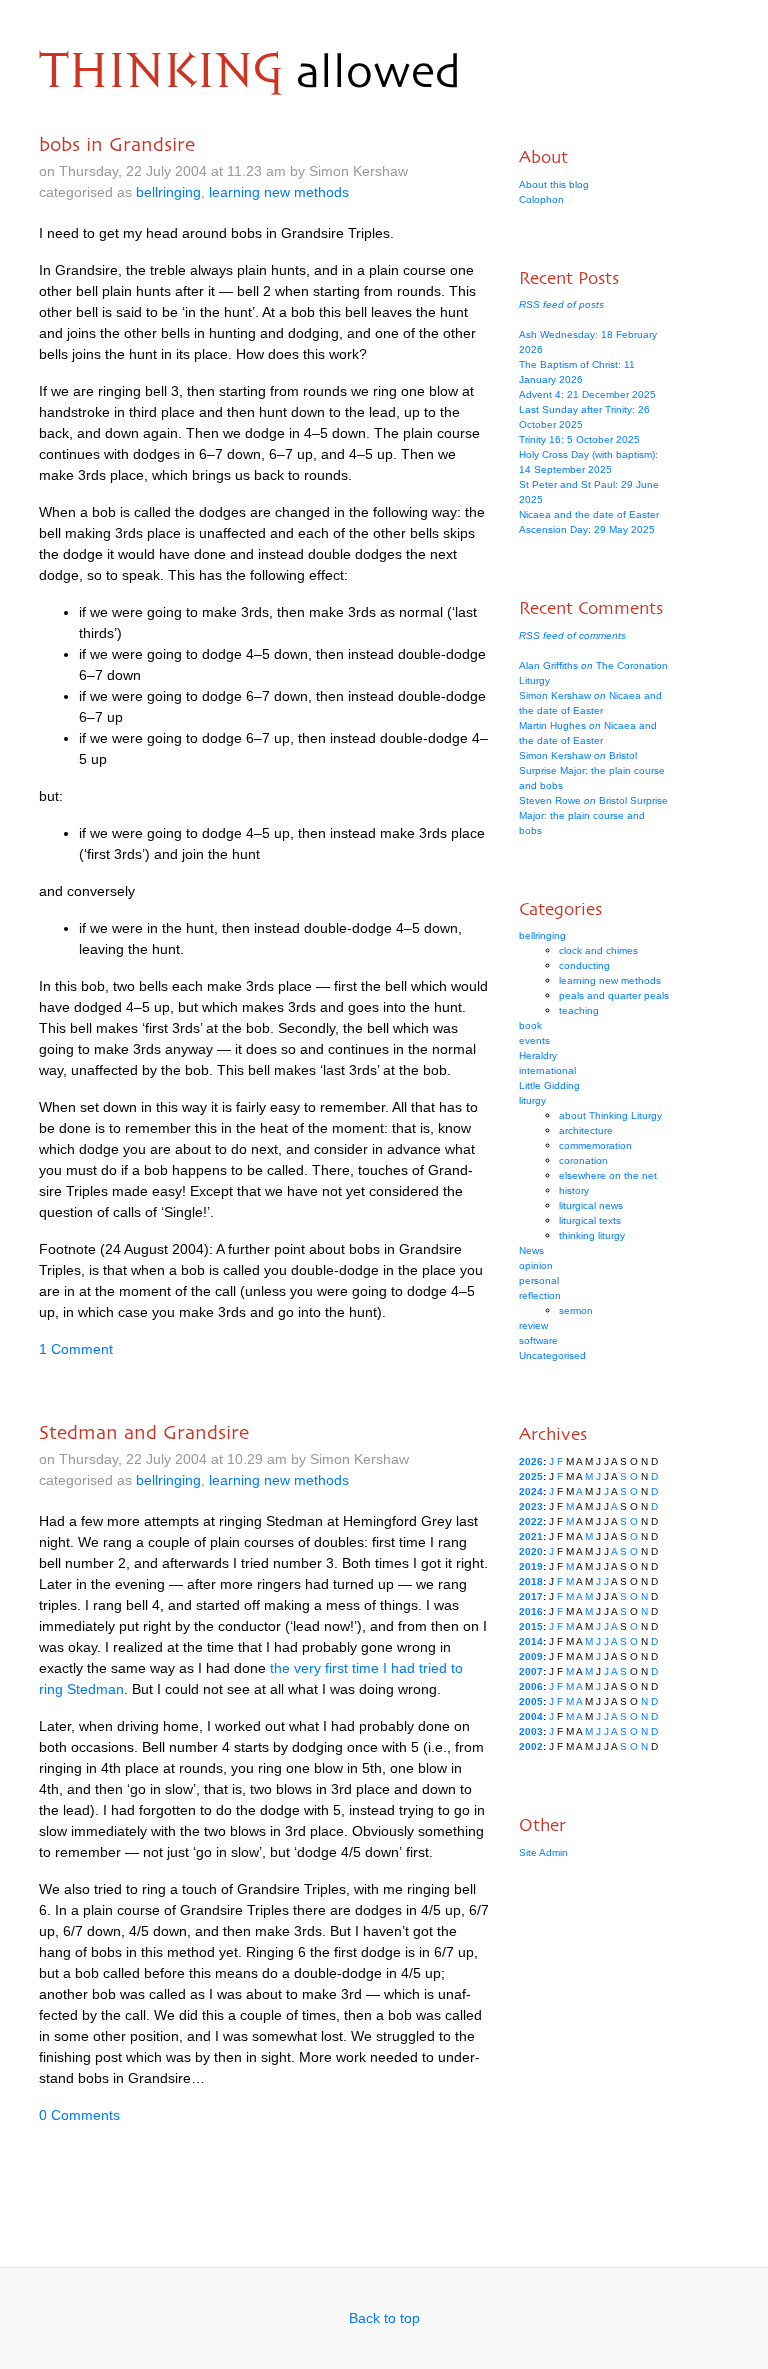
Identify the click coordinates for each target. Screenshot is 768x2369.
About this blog (554, 184)
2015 (531, 1626)
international (547, 1070)
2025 (531, 1476)
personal (539, 1280)
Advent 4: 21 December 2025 (587, 394)
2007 (531, 1671)
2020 (531, 1551)
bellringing (168, 192)
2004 (531, 1716)
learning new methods (279, 192)
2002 (531, 1746)
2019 (531, 1566)
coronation (583, 1160)
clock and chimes (598, 950)
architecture (586, 1130)
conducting (584, 965)
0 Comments (79, 2115)
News (531, 1250)
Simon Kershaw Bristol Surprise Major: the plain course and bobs (592, 770)
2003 (531, 1731)
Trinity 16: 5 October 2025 (579, 439)
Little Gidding (549, 1085)
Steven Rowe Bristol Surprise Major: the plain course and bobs (593, 815)
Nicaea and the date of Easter (589, 514)
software (538, 1340)
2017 (531, 1596)
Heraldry (538, 1055)
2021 (531, 1536)
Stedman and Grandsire (144, 1432)
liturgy (532, 1100)
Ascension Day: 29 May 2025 (587, 529)
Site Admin (543, 1852)
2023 (531, 1506)
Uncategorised (552, 1355)
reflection (540, 1295)
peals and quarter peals (614, 995)
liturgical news (591, 1205)
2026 (531, 1461)
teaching (579, 1010)
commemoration (595, 1145)
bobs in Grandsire (117, 144)
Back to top (384, 2318)
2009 (531, 1656)
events (534, 1040)
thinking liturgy (592, 1235)
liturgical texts (590, 1220)
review (533, 1325)
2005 (531, 1701)
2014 (531, 1641)
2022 (531, 1521)
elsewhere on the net (608, 1175)
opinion (536, 1265)
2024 (531, 1491)
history (574, 1190)
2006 (531, 1686)
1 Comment (76, 1349)
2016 (531, 1611)
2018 (531, 1581)
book (530, 1025)
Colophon (541, 199)
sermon (576, 1310)
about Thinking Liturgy (610, 1115)
